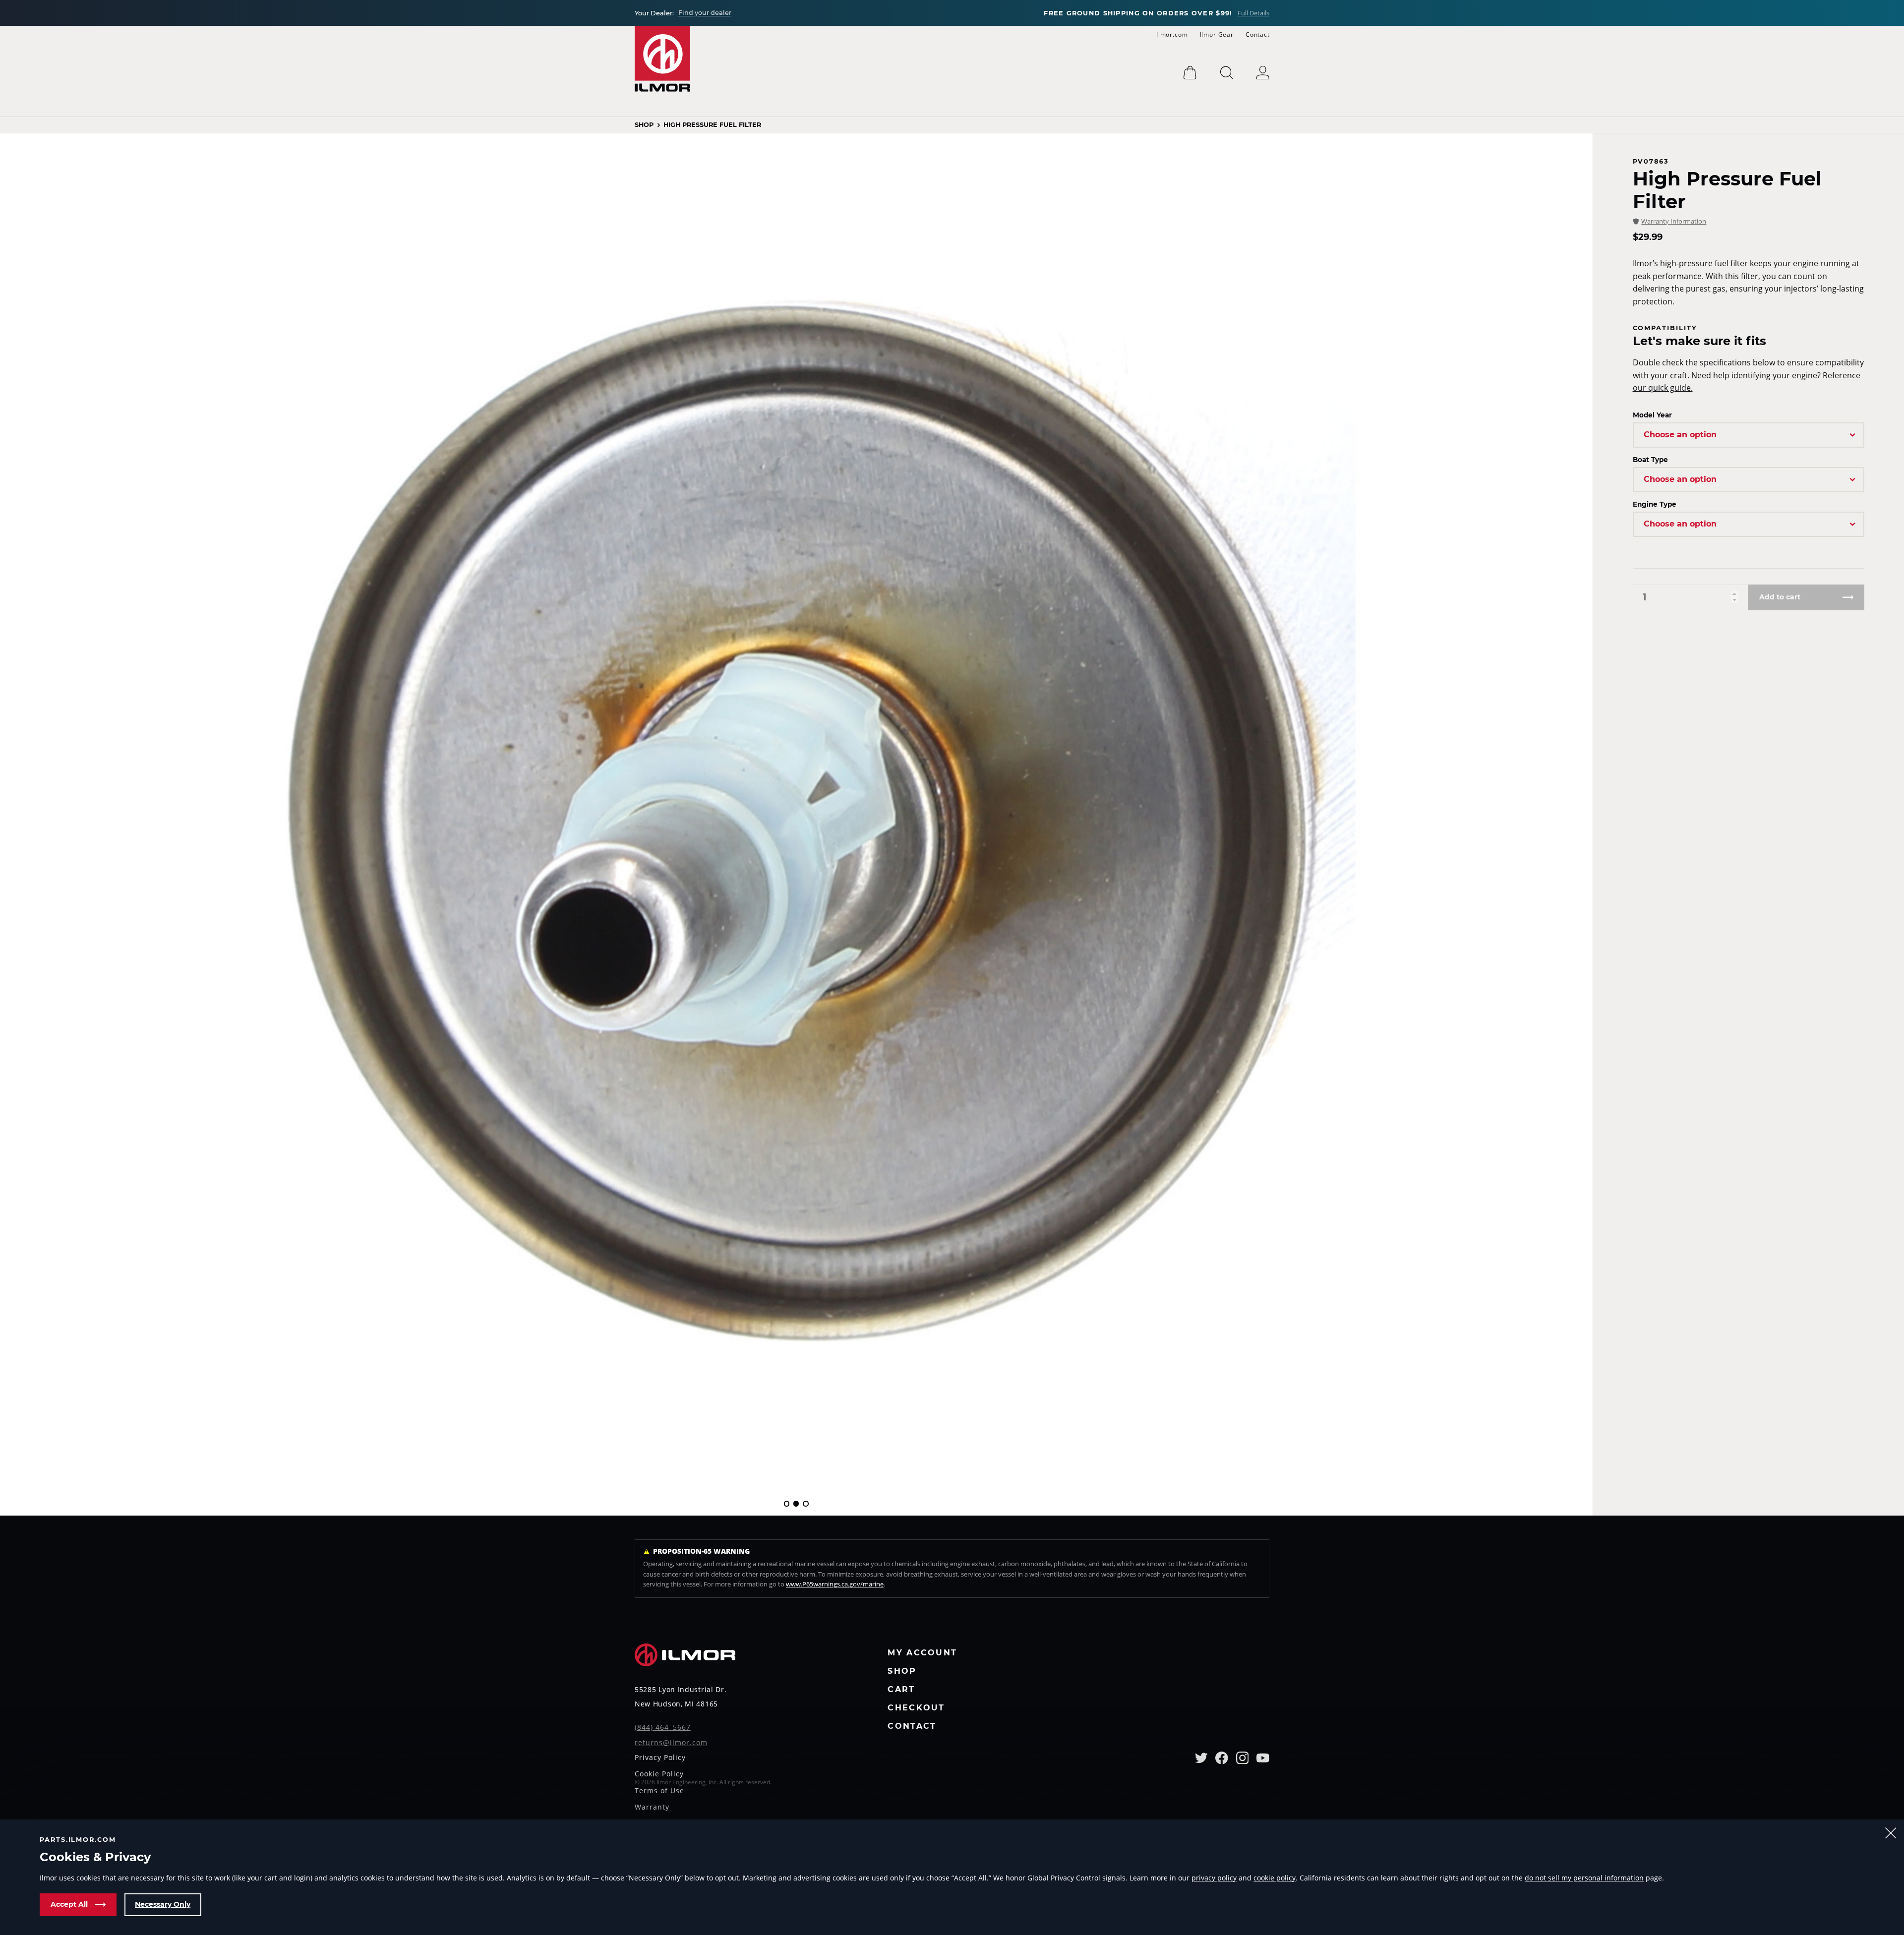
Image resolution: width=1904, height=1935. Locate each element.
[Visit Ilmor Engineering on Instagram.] (1243, 1758)
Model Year (1652, 415)
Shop (644, 125)
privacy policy (1214, 1878)
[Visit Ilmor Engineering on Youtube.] (1263, 1758)
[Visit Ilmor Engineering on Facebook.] (1222, 1758)
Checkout (916, 1708)
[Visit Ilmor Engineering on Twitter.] (1201, 1758)
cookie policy (1275, 1878)
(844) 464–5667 (663, 1728)
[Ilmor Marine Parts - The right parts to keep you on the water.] (662, 59)
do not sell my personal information (1584, 1878)
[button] (787, 1503)
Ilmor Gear (1217, 34)
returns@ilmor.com (671, 1743)
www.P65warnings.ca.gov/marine (835, 1584)
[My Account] (1263, 73)
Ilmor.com (1172, 34)
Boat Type (1650, 460)
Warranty (652, 1808)
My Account (922, 1653)
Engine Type (1655, 504)
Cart (901, 1690)
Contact (1258, 34)
